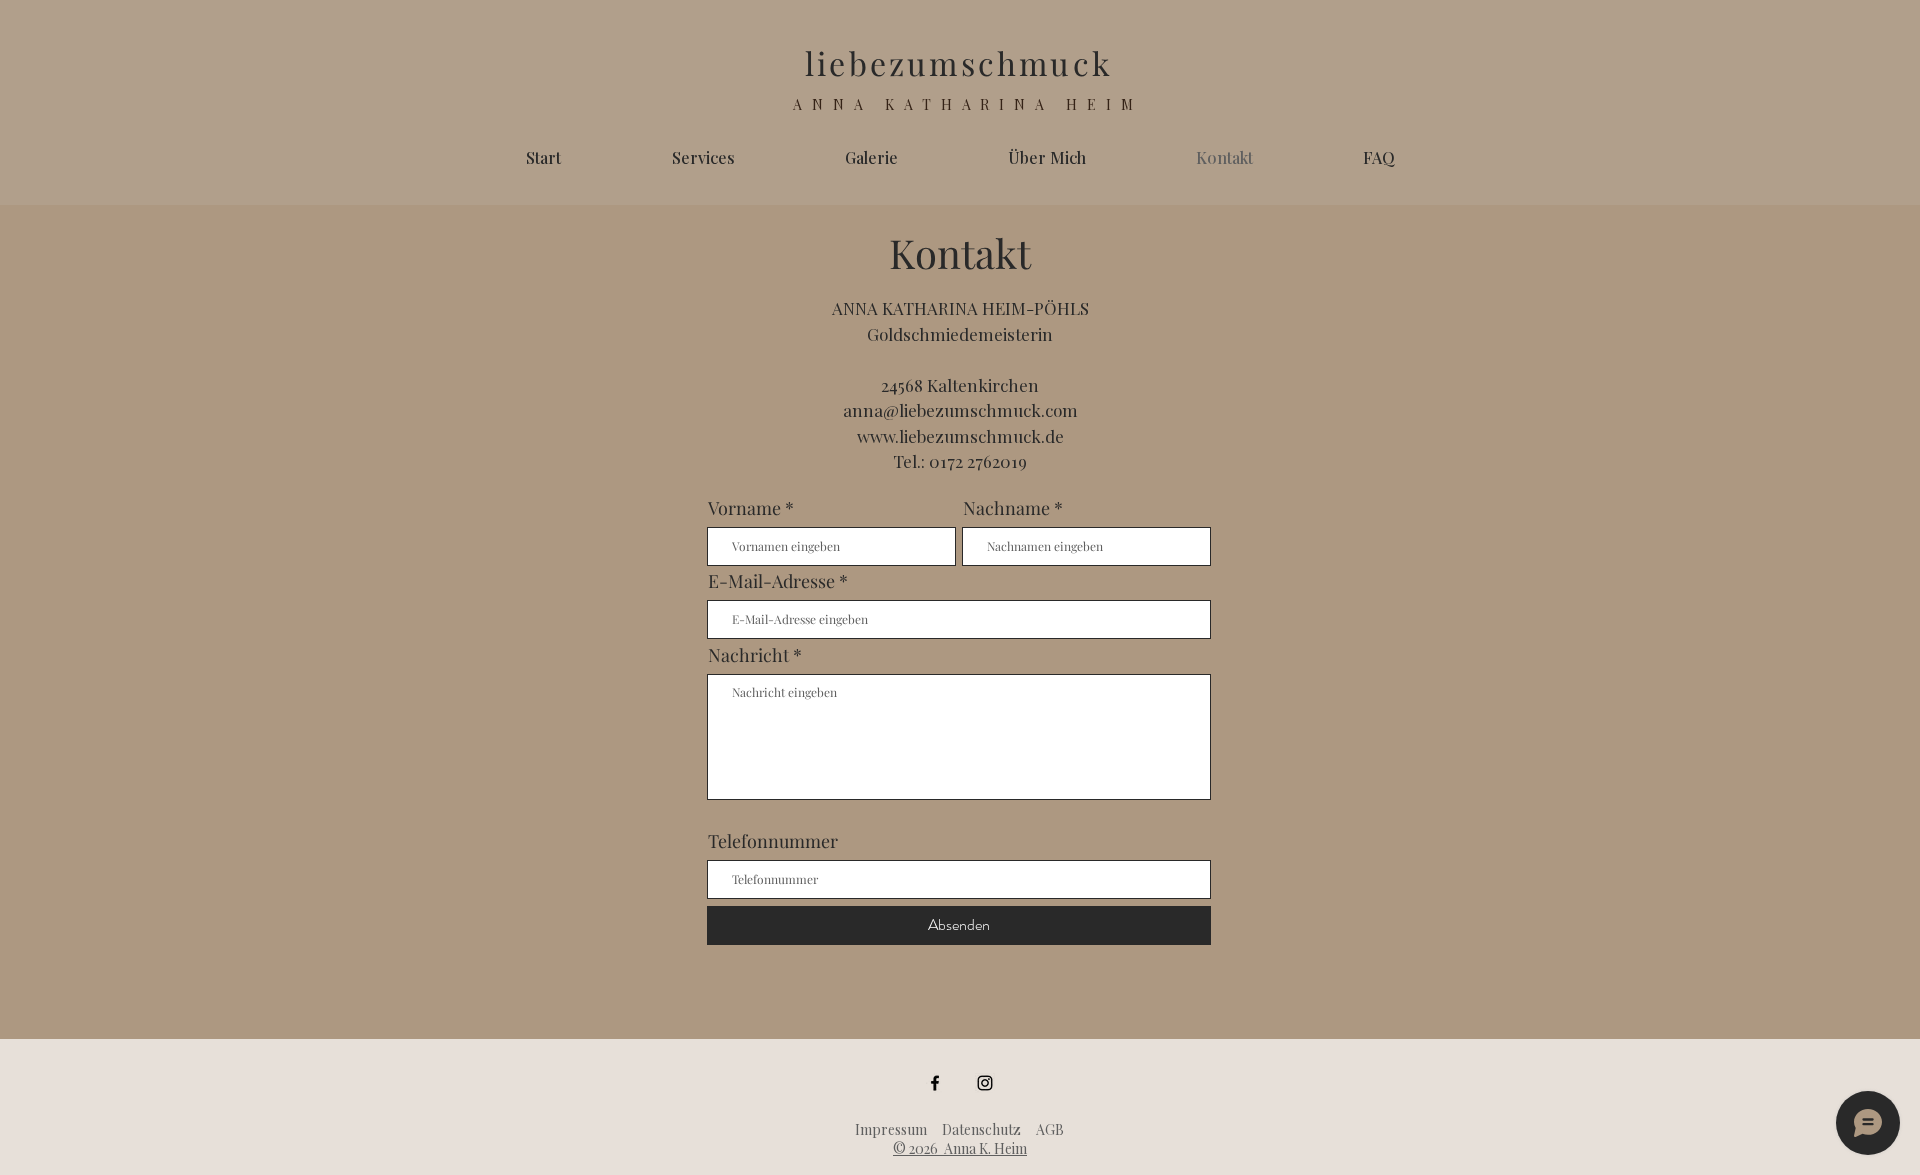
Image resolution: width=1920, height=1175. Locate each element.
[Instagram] (985, 1083)
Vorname (744, 508)
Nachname (1006, 508)
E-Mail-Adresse (771, 581)
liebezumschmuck (959, 62)
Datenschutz (981, 1129)
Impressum (891, 1129)
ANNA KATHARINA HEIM (967, 104)
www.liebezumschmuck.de (960, 436)
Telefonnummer (773, 841)
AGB (1050, 1129)
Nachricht (748, 655)
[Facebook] (935, 1083)
